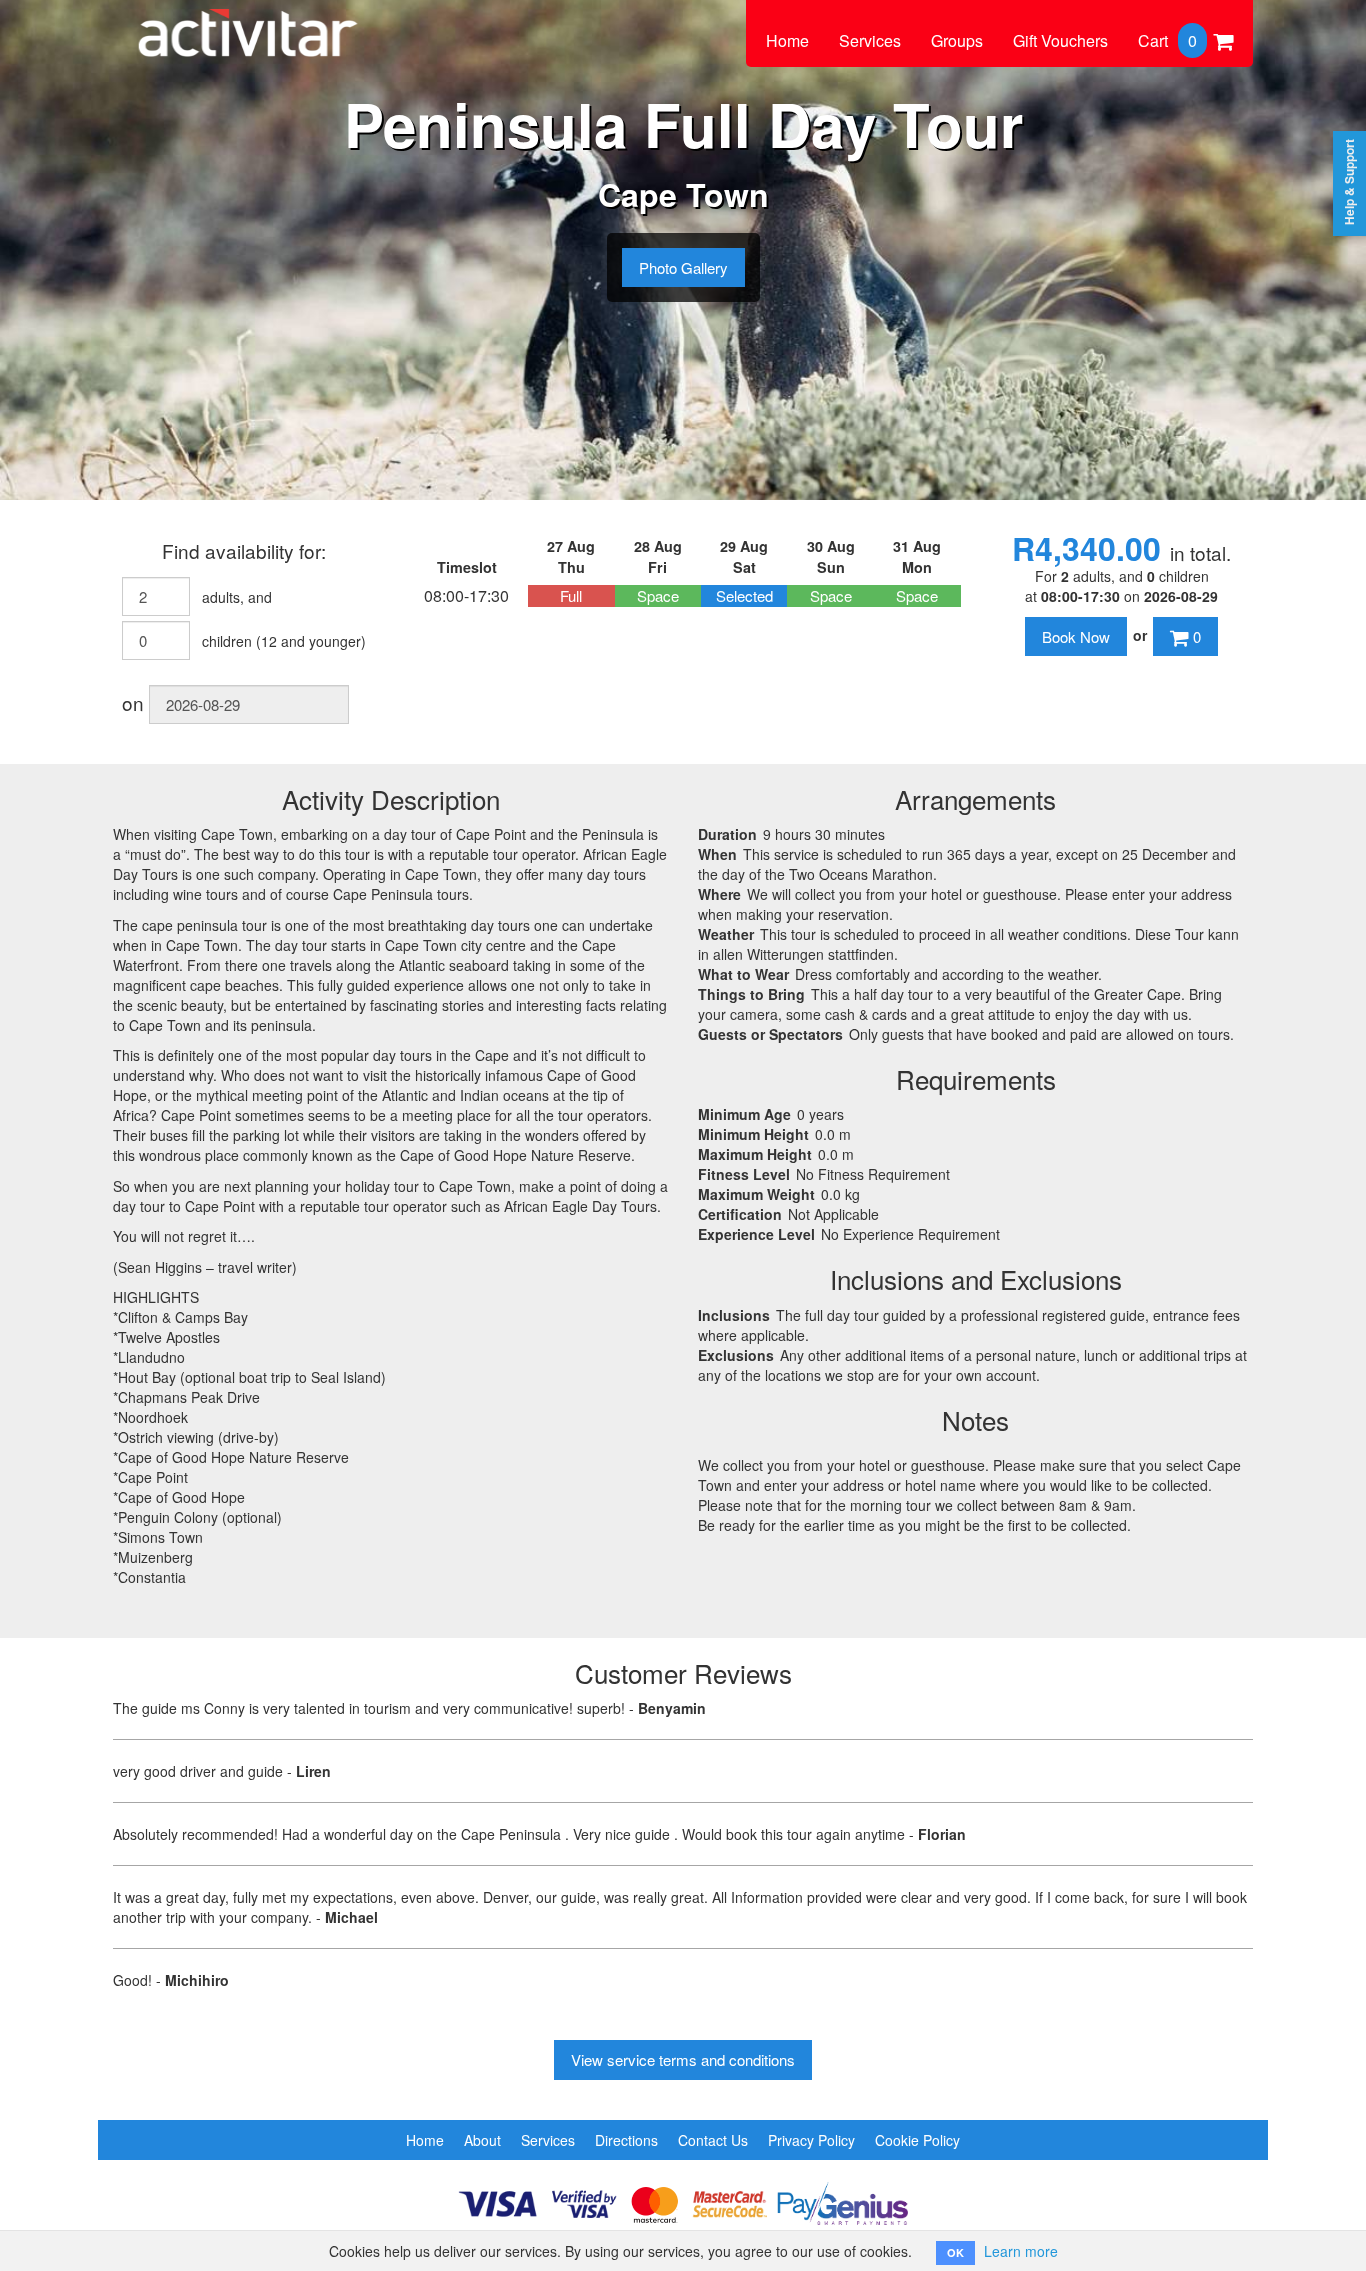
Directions (626, 2140)
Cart (1167, 40)
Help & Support (1349, 182)
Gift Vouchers (1060, 40)
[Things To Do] (248, 22)
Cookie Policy (917, 2140)
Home (787, 40)
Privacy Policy (811, 2140)
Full (571, 595)
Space (658, 595)
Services (870, 40)
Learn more (1021, 2251)
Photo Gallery (683, 267)
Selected (744, 595)
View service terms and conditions (683, 2059)
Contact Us (713, 2140)
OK (955, 2252)
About (482, 2140)
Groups (957, 40)
